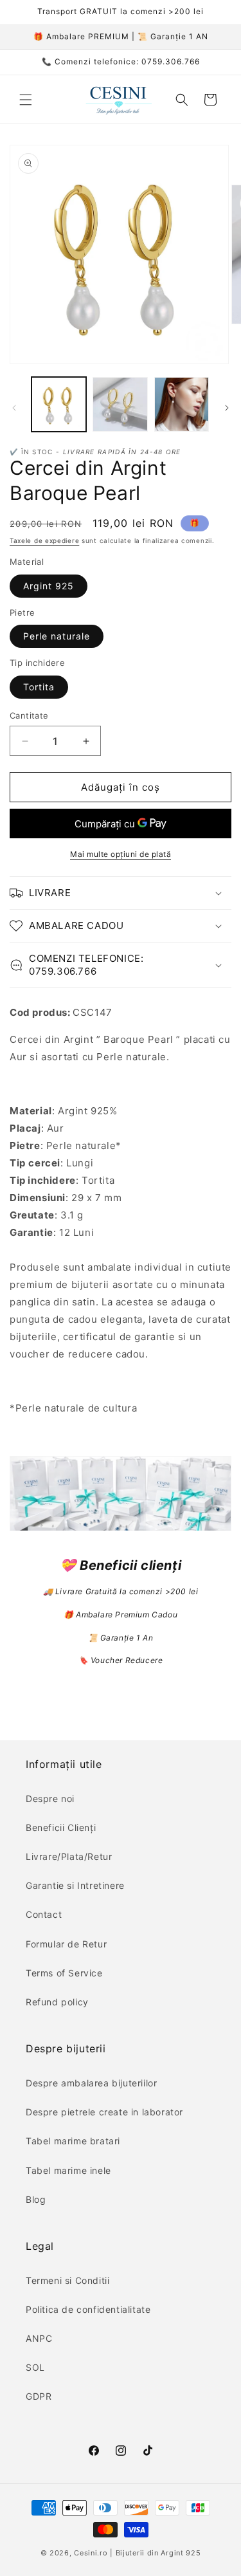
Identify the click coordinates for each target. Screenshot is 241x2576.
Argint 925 (49, 586)
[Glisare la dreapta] (227, 408)
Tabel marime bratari (73, 2141)
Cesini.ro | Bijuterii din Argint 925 (137, 2553)
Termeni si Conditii (67, 2280)
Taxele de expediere (44, 540)
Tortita (39, 687)
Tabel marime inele (68, 2170)
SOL (35, 2367)
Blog (36, 2199)
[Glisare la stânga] (14, 408)
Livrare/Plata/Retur (69, 1856)
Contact (44, 1914)
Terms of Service (64, 1973)
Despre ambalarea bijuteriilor (91, 2083)
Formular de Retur (66, 1944)
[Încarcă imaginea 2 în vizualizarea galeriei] (120, 404)
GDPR (39, 2396)
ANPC (39, 2338)
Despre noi (50, 1799)
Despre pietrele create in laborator (104, 2112)
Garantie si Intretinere (75, 1885)
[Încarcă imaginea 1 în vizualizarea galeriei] (59, 404)
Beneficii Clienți (61, 1827)
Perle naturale (57, 636)
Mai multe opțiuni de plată (121, 854)
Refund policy (57, 2002)
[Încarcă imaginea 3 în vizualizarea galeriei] (182, 404)
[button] (26, 100)
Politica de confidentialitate (88, 2309)
